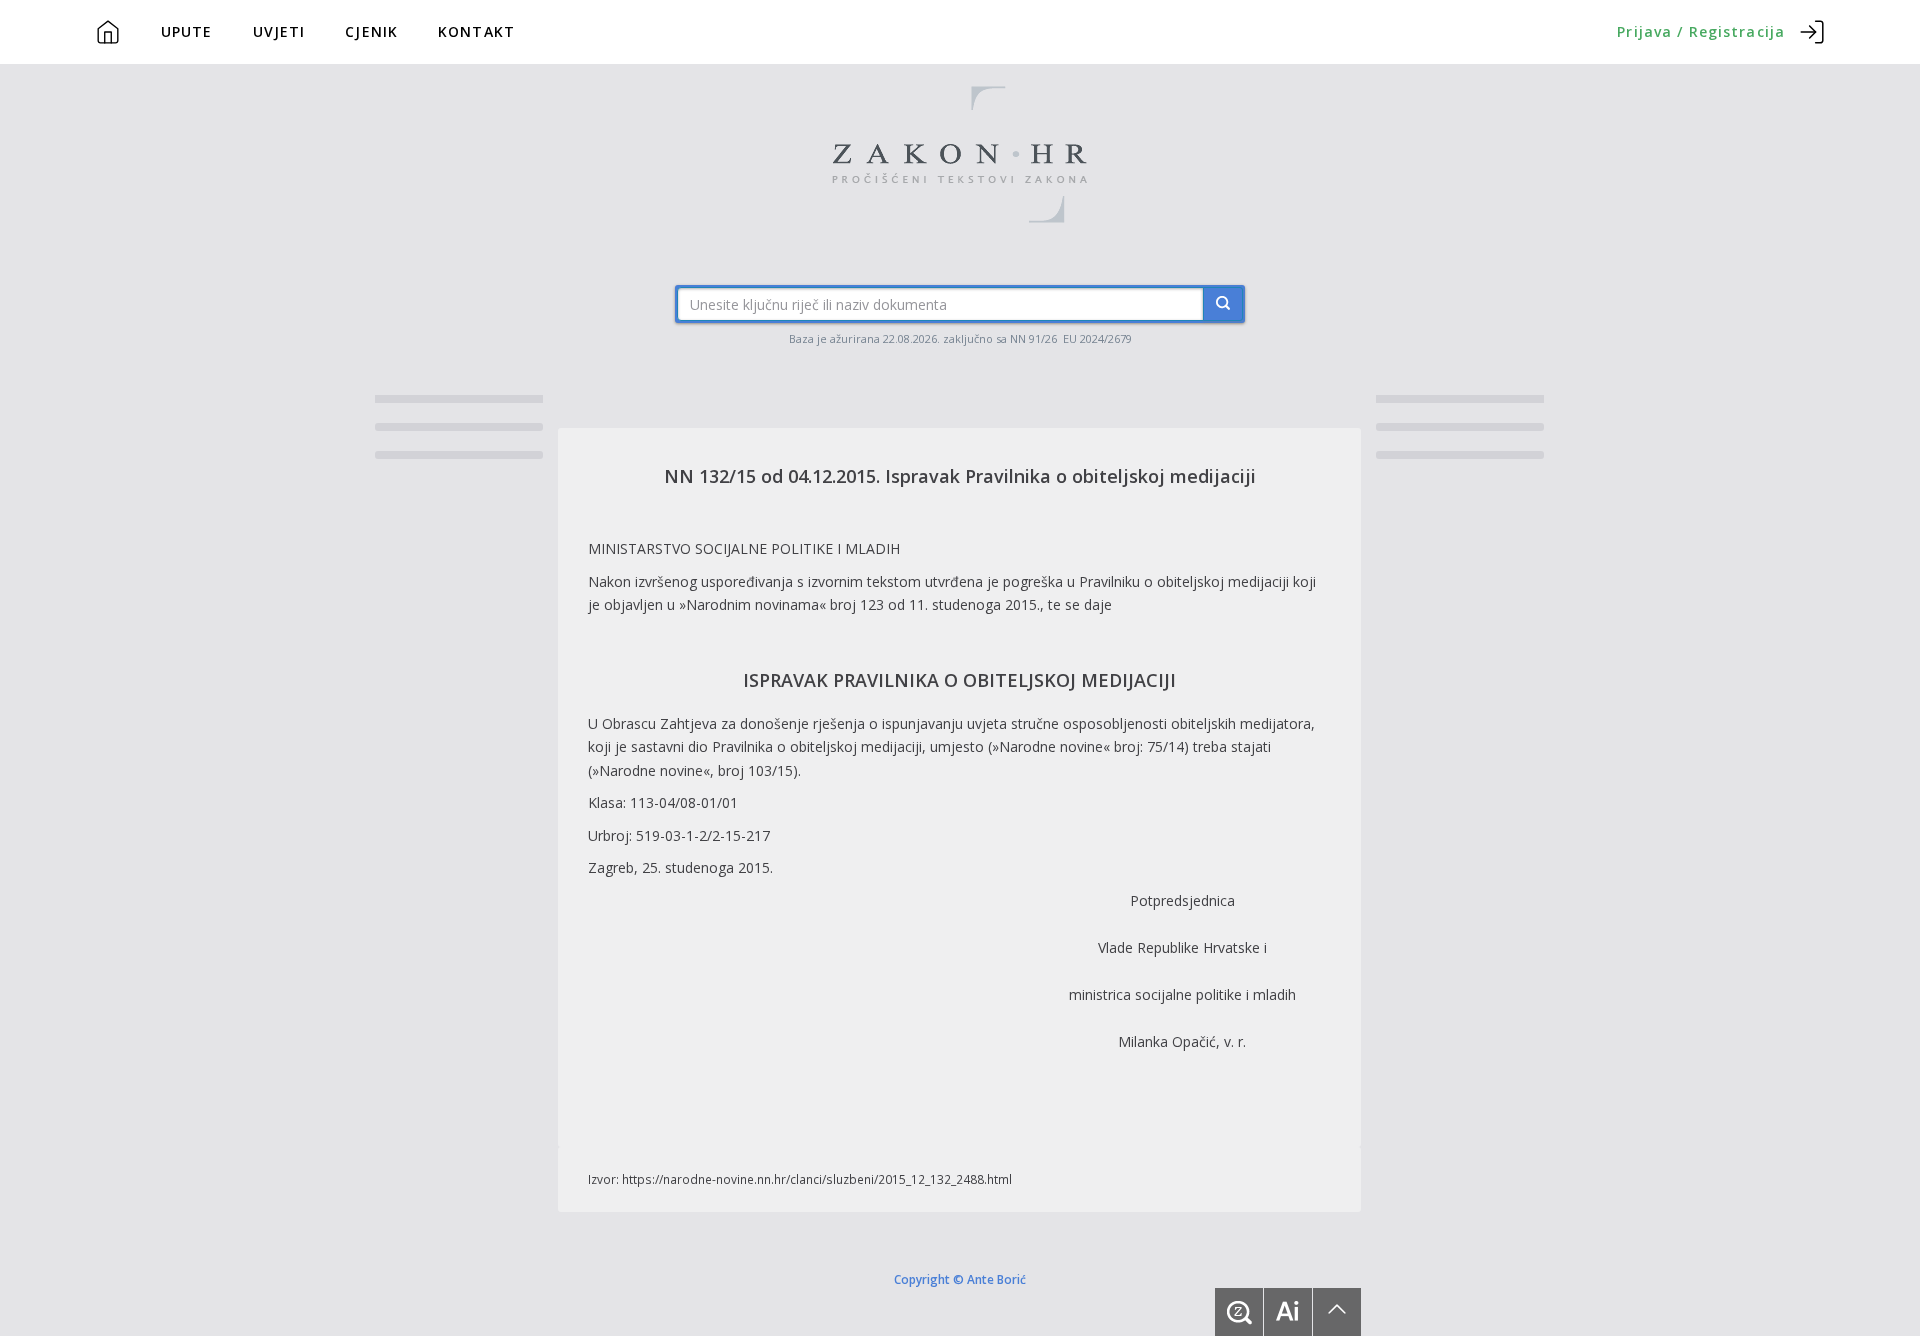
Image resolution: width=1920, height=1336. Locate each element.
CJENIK (371, 31)
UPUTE (187, 31)
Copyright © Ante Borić (960, 1279)
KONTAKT (476, 31)
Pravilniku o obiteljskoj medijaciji (1184, 581)
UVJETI (279, 31)
